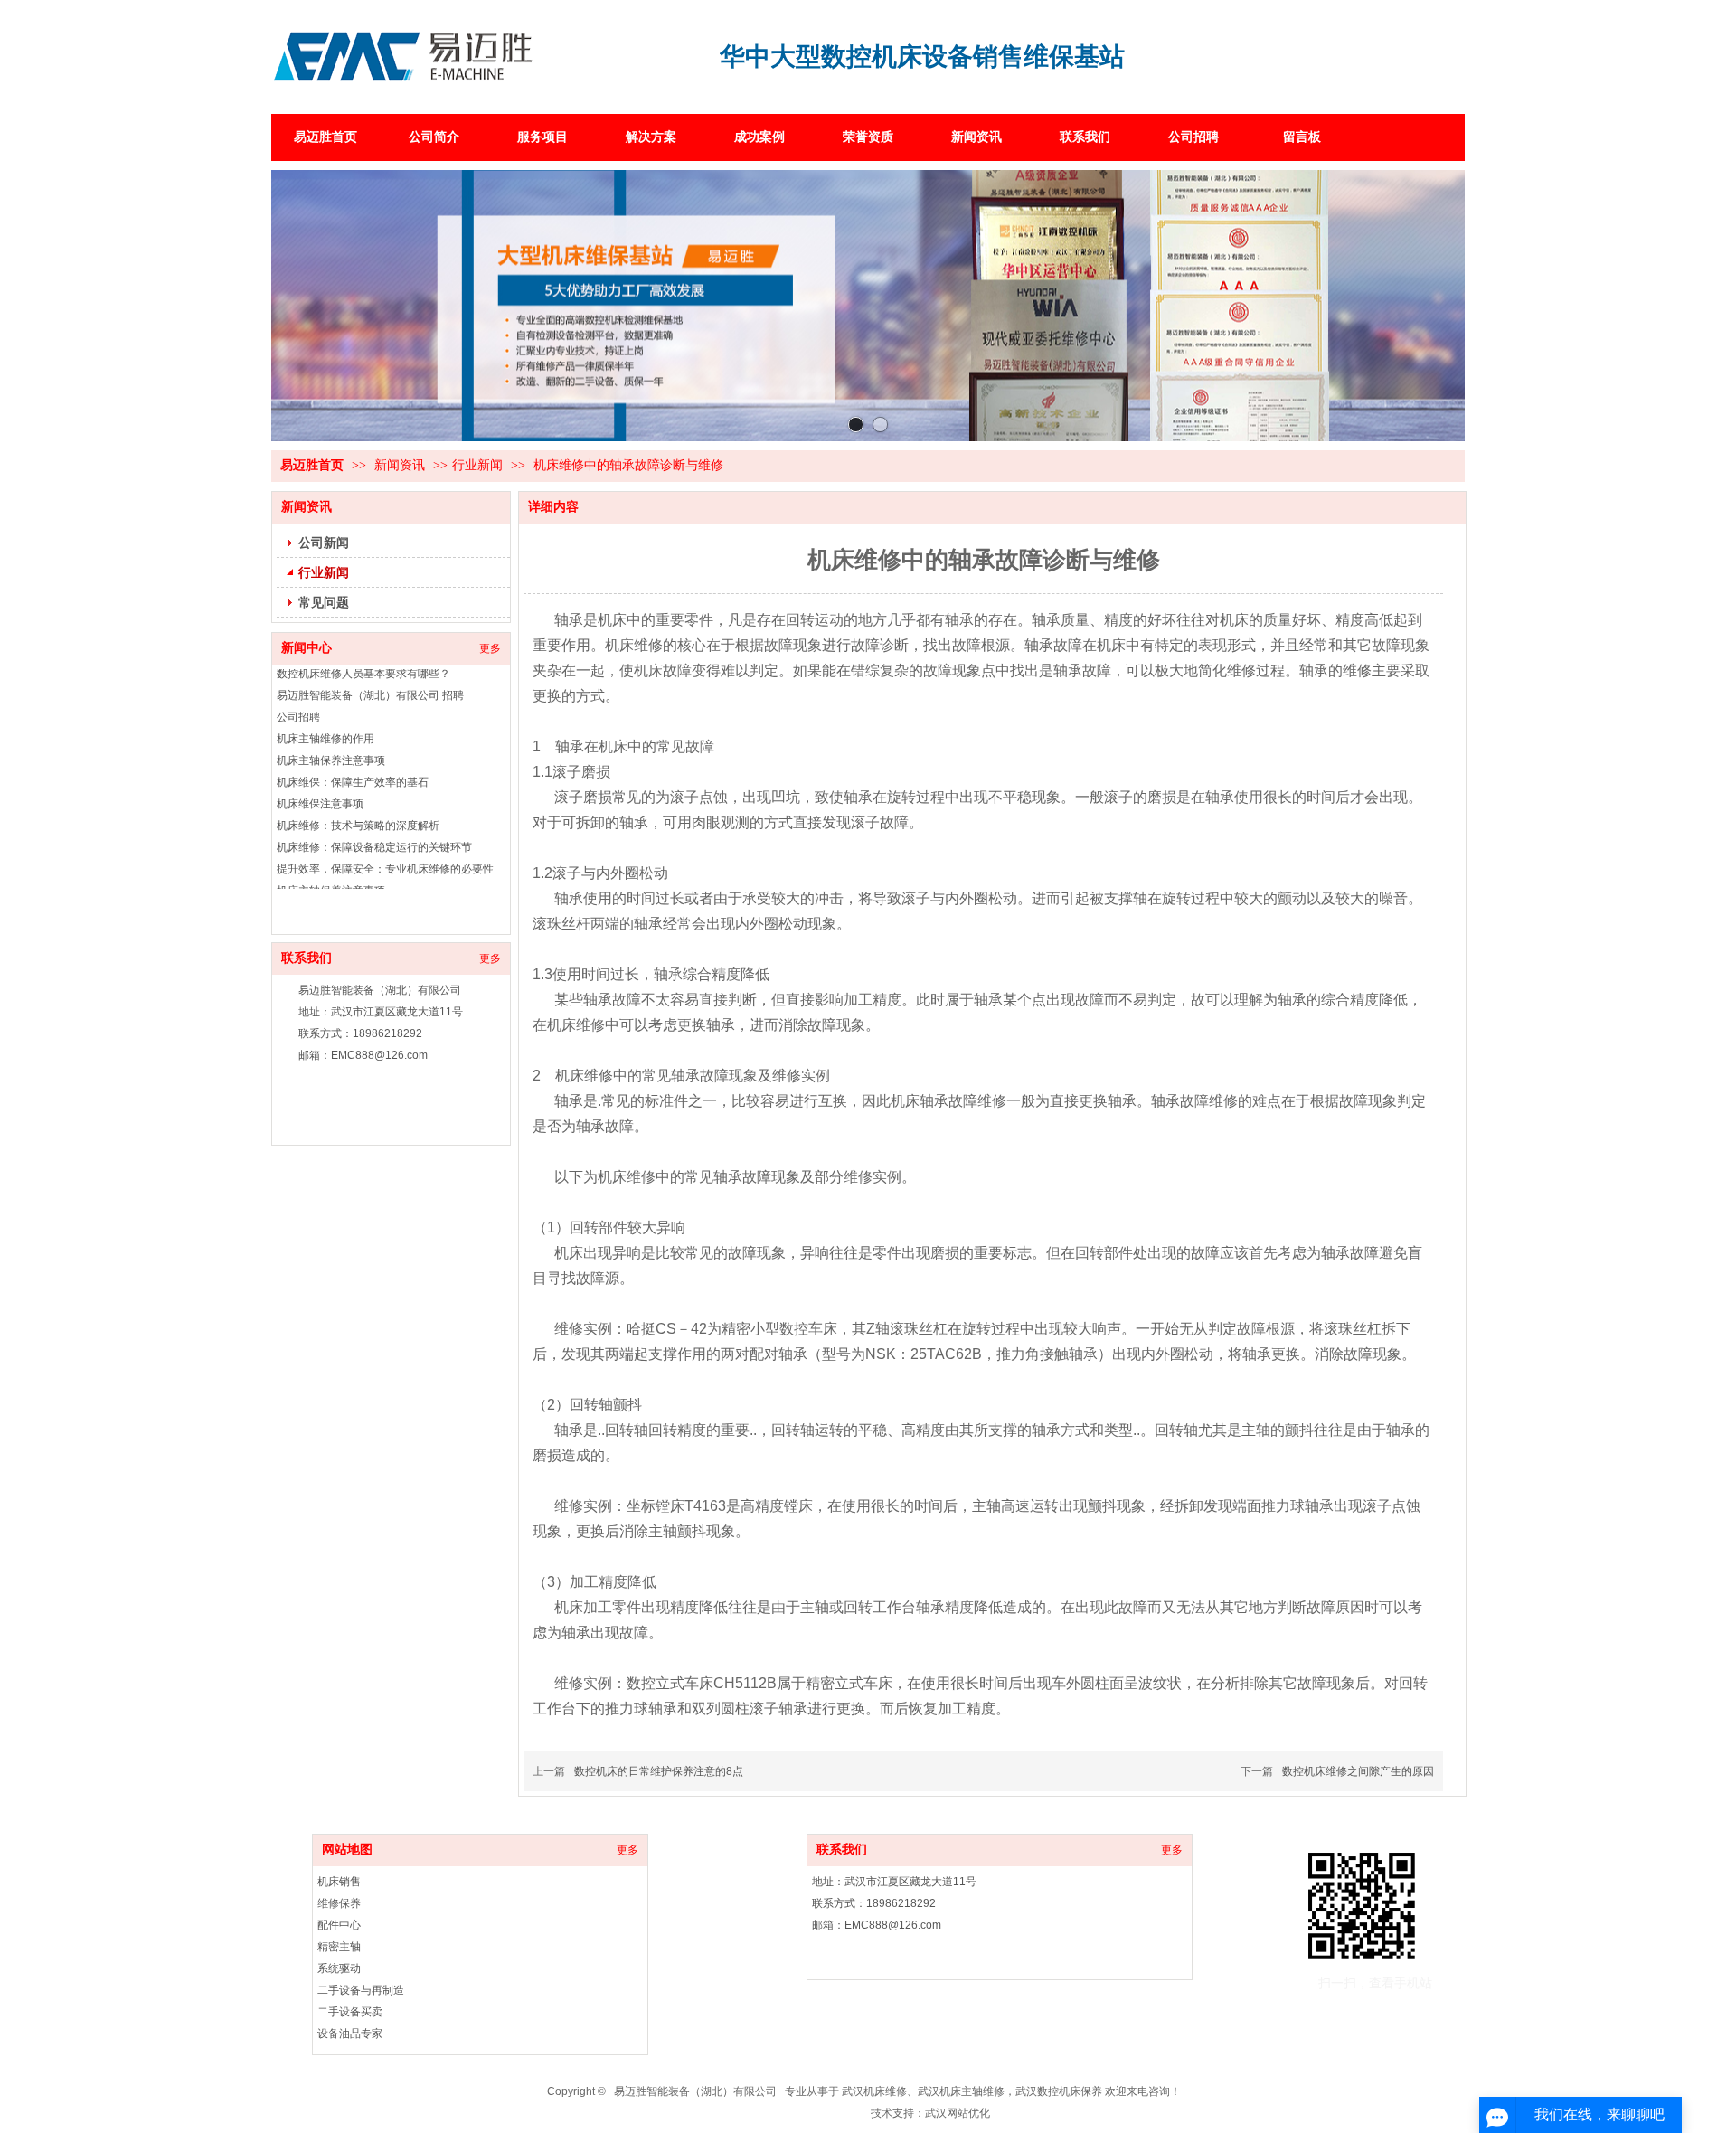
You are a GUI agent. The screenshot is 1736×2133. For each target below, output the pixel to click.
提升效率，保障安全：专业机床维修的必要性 (385, 841)
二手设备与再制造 (361, 1990)
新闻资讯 (401, 465)
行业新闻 (477, 465)
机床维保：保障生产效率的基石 (353, 754)
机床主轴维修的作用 (325, 711)
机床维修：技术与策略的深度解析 (358, 798)
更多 (490, 648)
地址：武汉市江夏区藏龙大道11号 (894, 1882)
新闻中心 (307, 648)
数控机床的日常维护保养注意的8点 (659, 1771)
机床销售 (339, 1882)
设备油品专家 (350, 2034)
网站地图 (347, 1850)
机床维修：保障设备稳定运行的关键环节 (374, 819)
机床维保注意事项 (320, 776)
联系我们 (842, 1850)
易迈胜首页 (312, 465)
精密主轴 (339, 1947)
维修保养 (339, 1903)
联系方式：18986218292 (874, 1903)
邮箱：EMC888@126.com (877, 1925)
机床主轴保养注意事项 (331, 732)
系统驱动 (339, 1968)
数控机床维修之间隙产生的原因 (1358, 1771)
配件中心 (339, 1925)
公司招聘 (298, 689)
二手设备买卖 (350, 2012)
